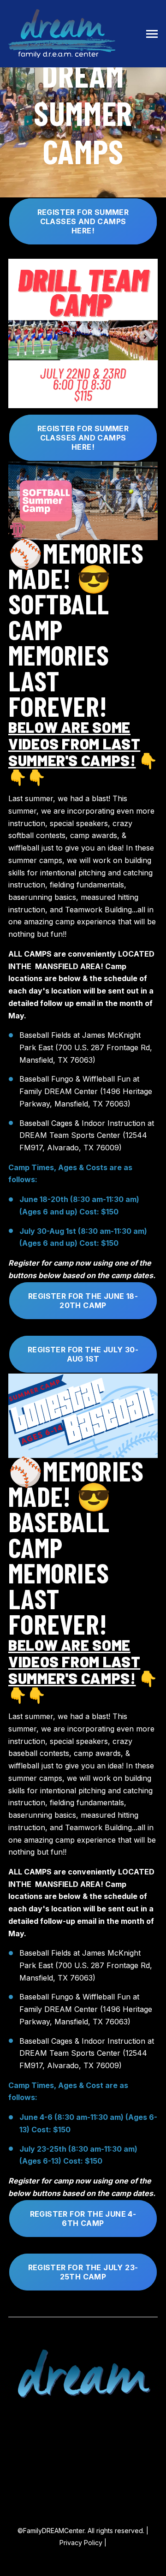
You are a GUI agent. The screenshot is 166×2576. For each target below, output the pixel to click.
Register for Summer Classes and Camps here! (83, 221)
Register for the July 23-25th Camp (83, 2272)
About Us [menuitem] (83, 2487)
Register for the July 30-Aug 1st (83, 1354)
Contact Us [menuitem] (83, 2470)
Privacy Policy (81, 2543)
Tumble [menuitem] (83, 2453)
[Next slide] (145, 336)
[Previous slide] (21, 336)
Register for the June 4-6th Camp (83, 2219)
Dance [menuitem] (83, 2436)
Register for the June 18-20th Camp (83, 1301)
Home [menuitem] (83, 2418)
